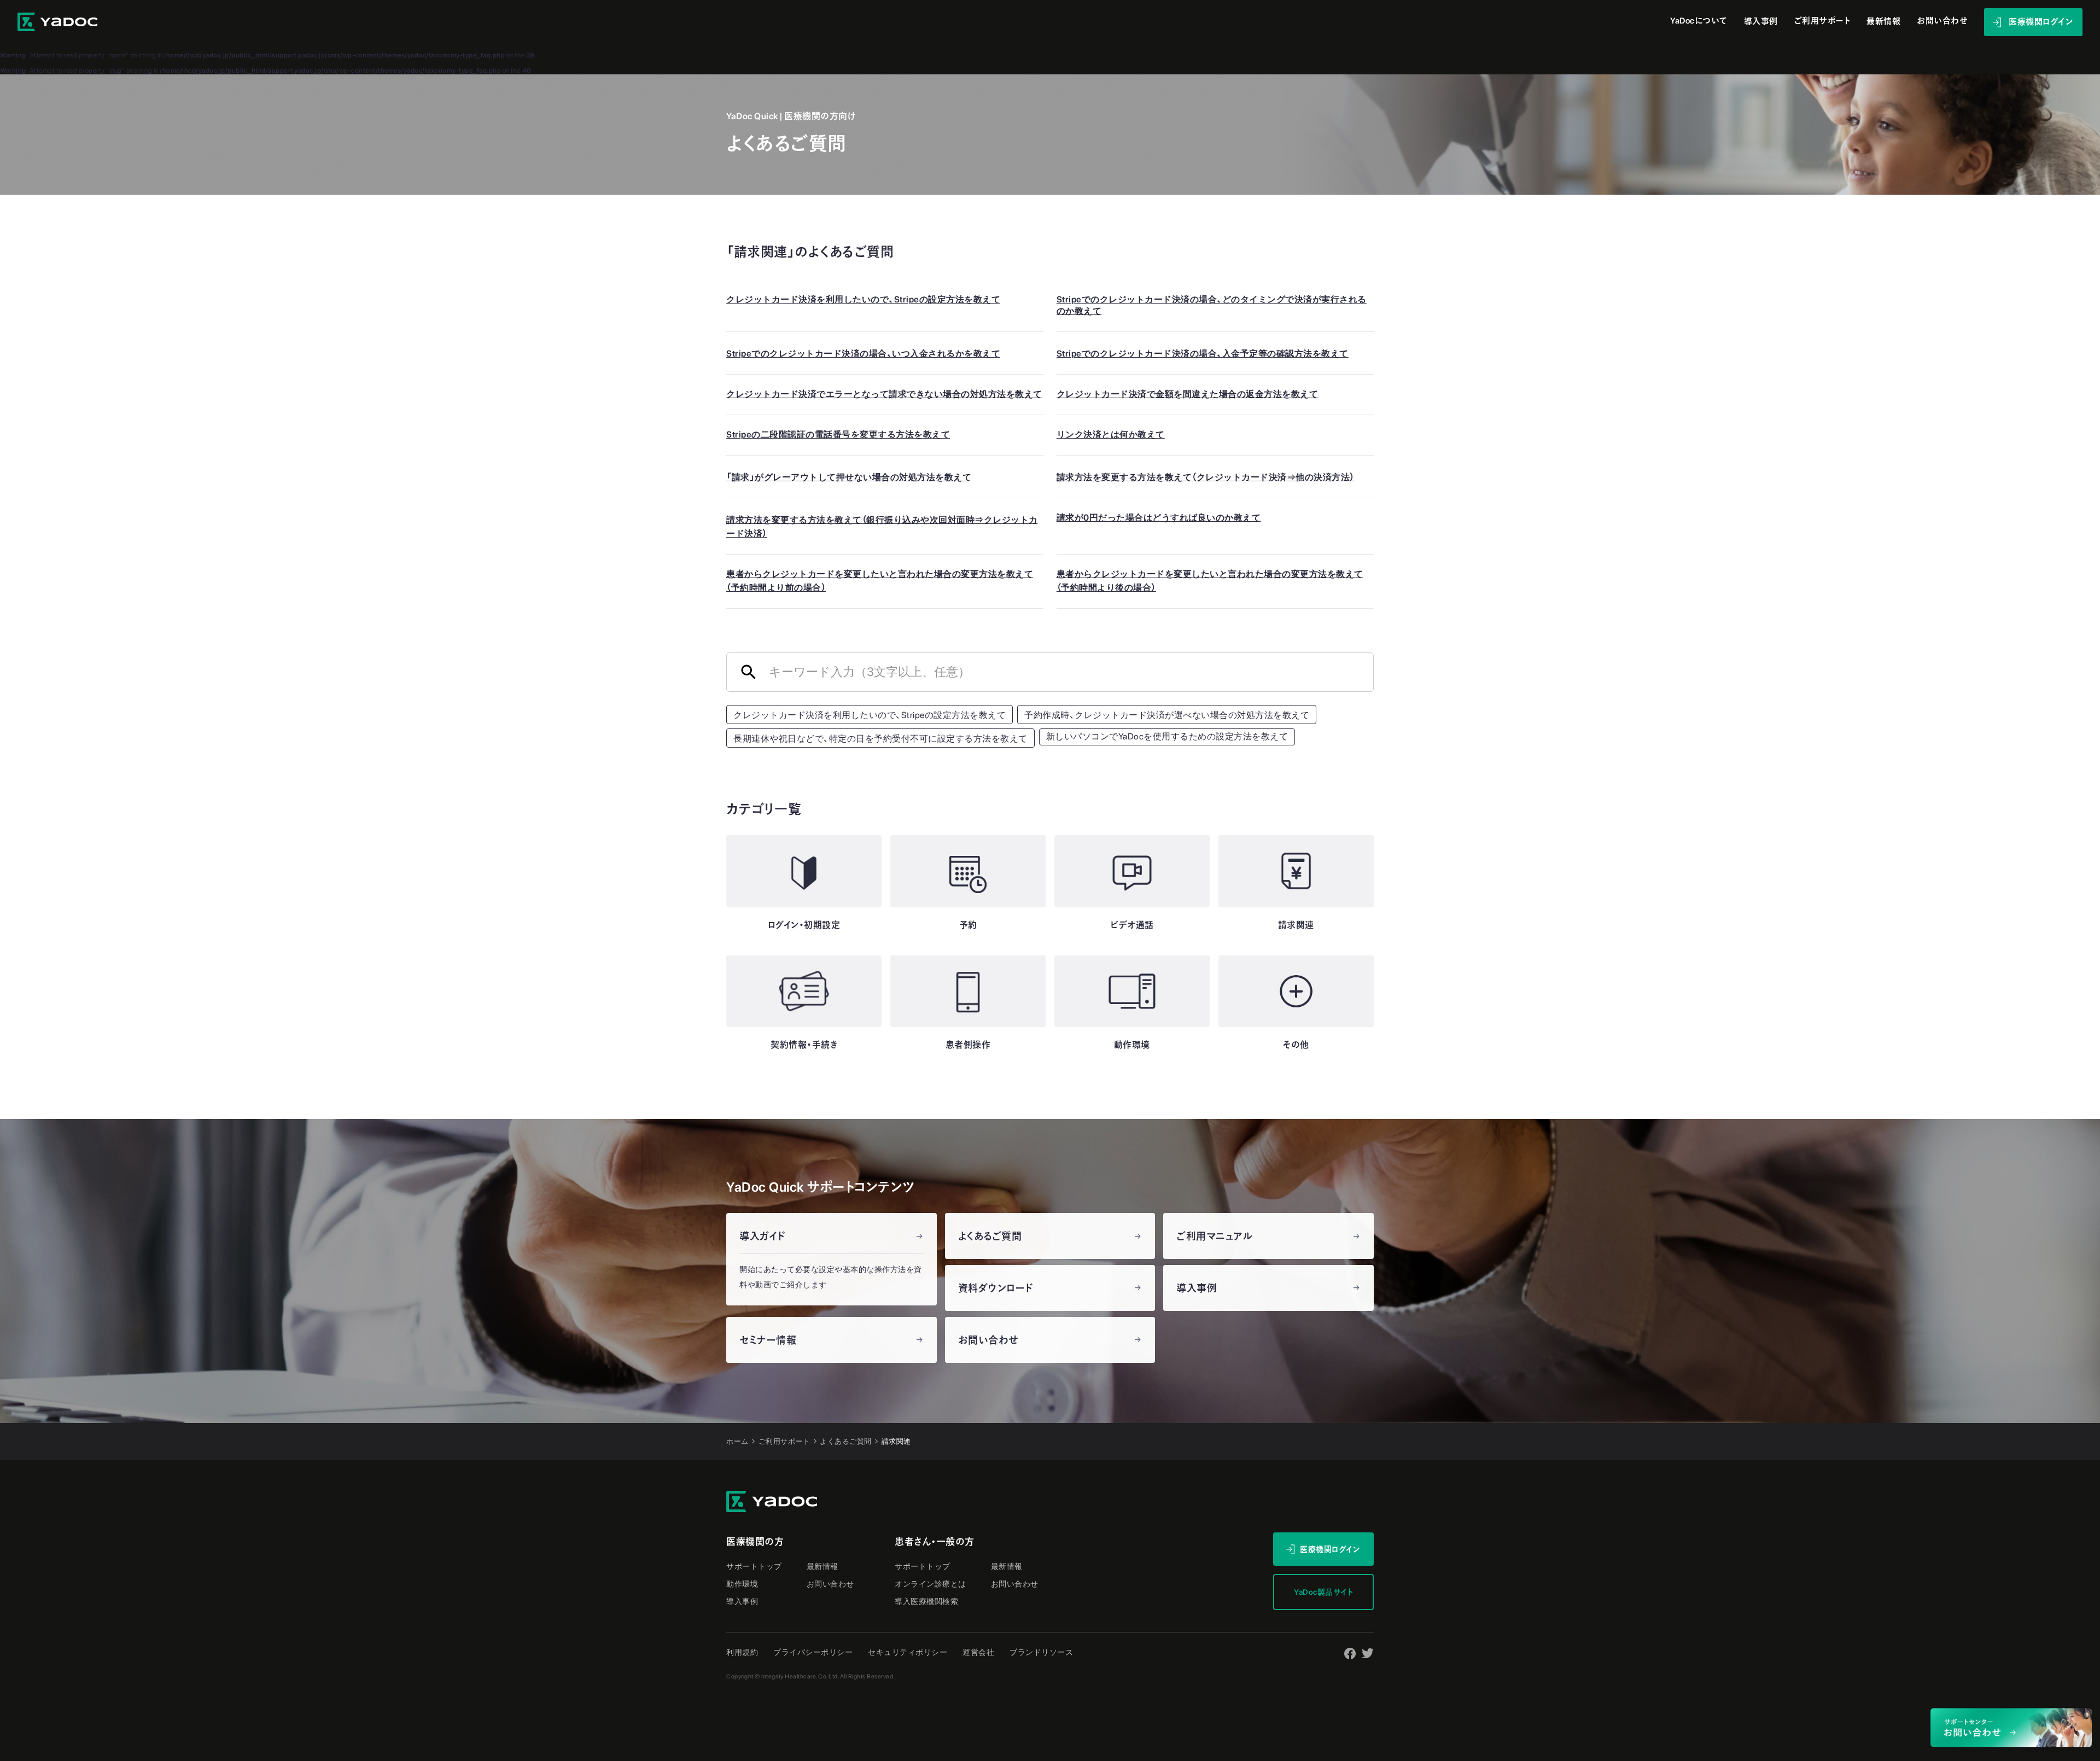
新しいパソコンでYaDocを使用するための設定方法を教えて (1167, 736)
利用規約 (742, 1652)
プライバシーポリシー (813, 1652)
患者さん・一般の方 (935, 1542)
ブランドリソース (1041, 1652)
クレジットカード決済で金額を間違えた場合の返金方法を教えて (1188, 394)
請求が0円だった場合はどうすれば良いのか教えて (1159, 518)
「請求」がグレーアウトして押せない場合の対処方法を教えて (849, 477)
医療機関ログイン (1330, 1549)
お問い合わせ (830, 1584)
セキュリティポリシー (908, 1652)
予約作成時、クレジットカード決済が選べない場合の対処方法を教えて (1167, 715)
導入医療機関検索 (926, 1601)
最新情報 (1883, 22)
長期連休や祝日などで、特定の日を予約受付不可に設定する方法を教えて (880, 739)
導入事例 (1761, 22)
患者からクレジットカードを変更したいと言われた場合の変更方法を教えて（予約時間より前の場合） (880, 581)
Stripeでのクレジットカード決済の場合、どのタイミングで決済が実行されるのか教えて (1212, 305)
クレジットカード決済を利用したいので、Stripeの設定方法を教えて (863, 299)
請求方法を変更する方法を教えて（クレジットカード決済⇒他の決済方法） (1206, 477)
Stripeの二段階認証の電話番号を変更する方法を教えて (838, 435)
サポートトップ (754, 1566)
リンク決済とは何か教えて (1111, 435)
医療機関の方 (755, 1542)
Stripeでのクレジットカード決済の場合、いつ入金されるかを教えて (863, 354)
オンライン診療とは (931, 1584)
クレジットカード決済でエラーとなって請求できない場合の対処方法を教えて (884, 394)
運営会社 (978, 1652)
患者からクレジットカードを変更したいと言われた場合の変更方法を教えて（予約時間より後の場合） (1210, 581)
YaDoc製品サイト (1323, 1592)
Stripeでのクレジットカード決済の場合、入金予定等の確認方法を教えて (1203, 354)
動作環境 (742, 1584)
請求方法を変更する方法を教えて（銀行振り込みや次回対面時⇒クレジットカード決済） (882, 527)
